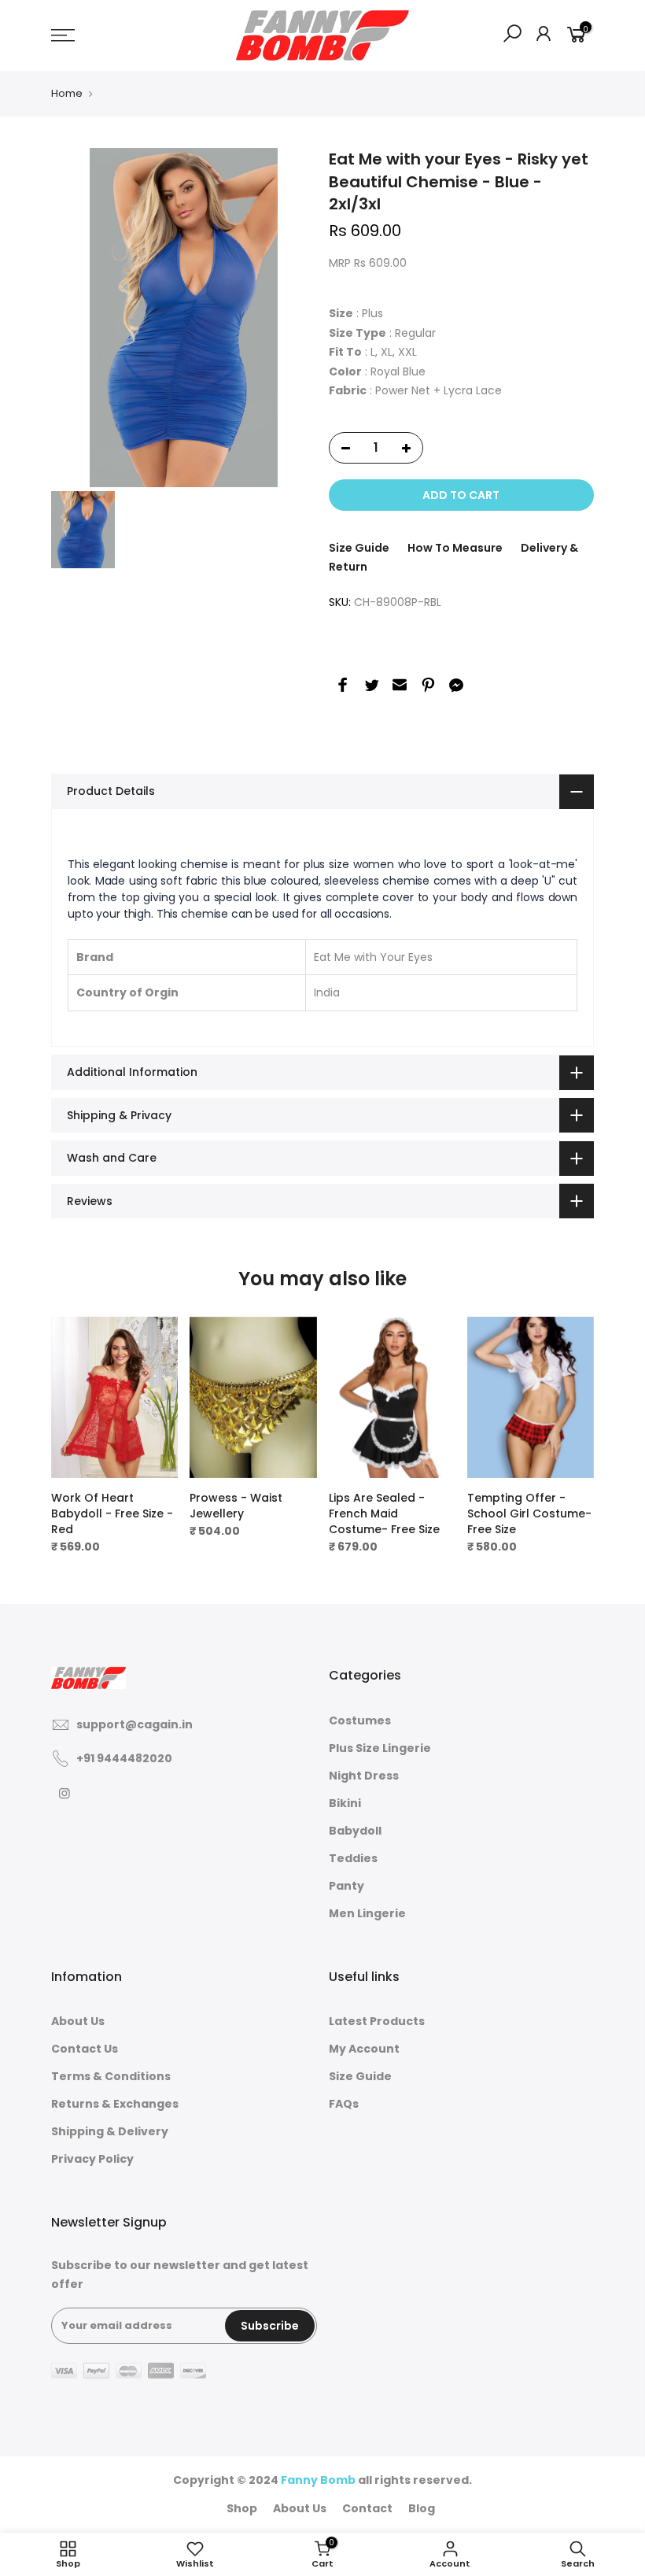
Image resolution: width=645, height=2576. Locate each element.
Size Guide (359, 548)
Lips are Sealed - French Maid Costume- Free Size (384, 1513)
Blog (422, 2508)
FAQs (344, 2104)
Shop (242, 2508)
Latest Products (377, 2021)
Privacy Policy (92, 2159)
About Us (78, 2021)
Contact (367, 2508)
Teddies (353, 1858)
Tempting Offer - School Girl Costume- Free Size (529, 1513)
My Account (364, 2049)
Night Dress (364, 1776)
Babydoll (355, 1831)
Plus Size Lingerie (380, 1748)
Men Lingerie (367, 1913)
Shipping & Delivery (110, 2131)
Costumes (360, 1720)
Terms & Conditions (111, 2076)
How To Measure (455, 548)
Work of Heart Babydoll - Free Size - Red (112, 1513)
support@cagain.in (135, 1724)
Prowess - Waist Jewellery (236, 1506)
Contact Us (85, 2049)
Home (67, 93)
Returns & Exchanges (115, 2104)
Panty (346, 1886)
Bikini (345, 1803)
